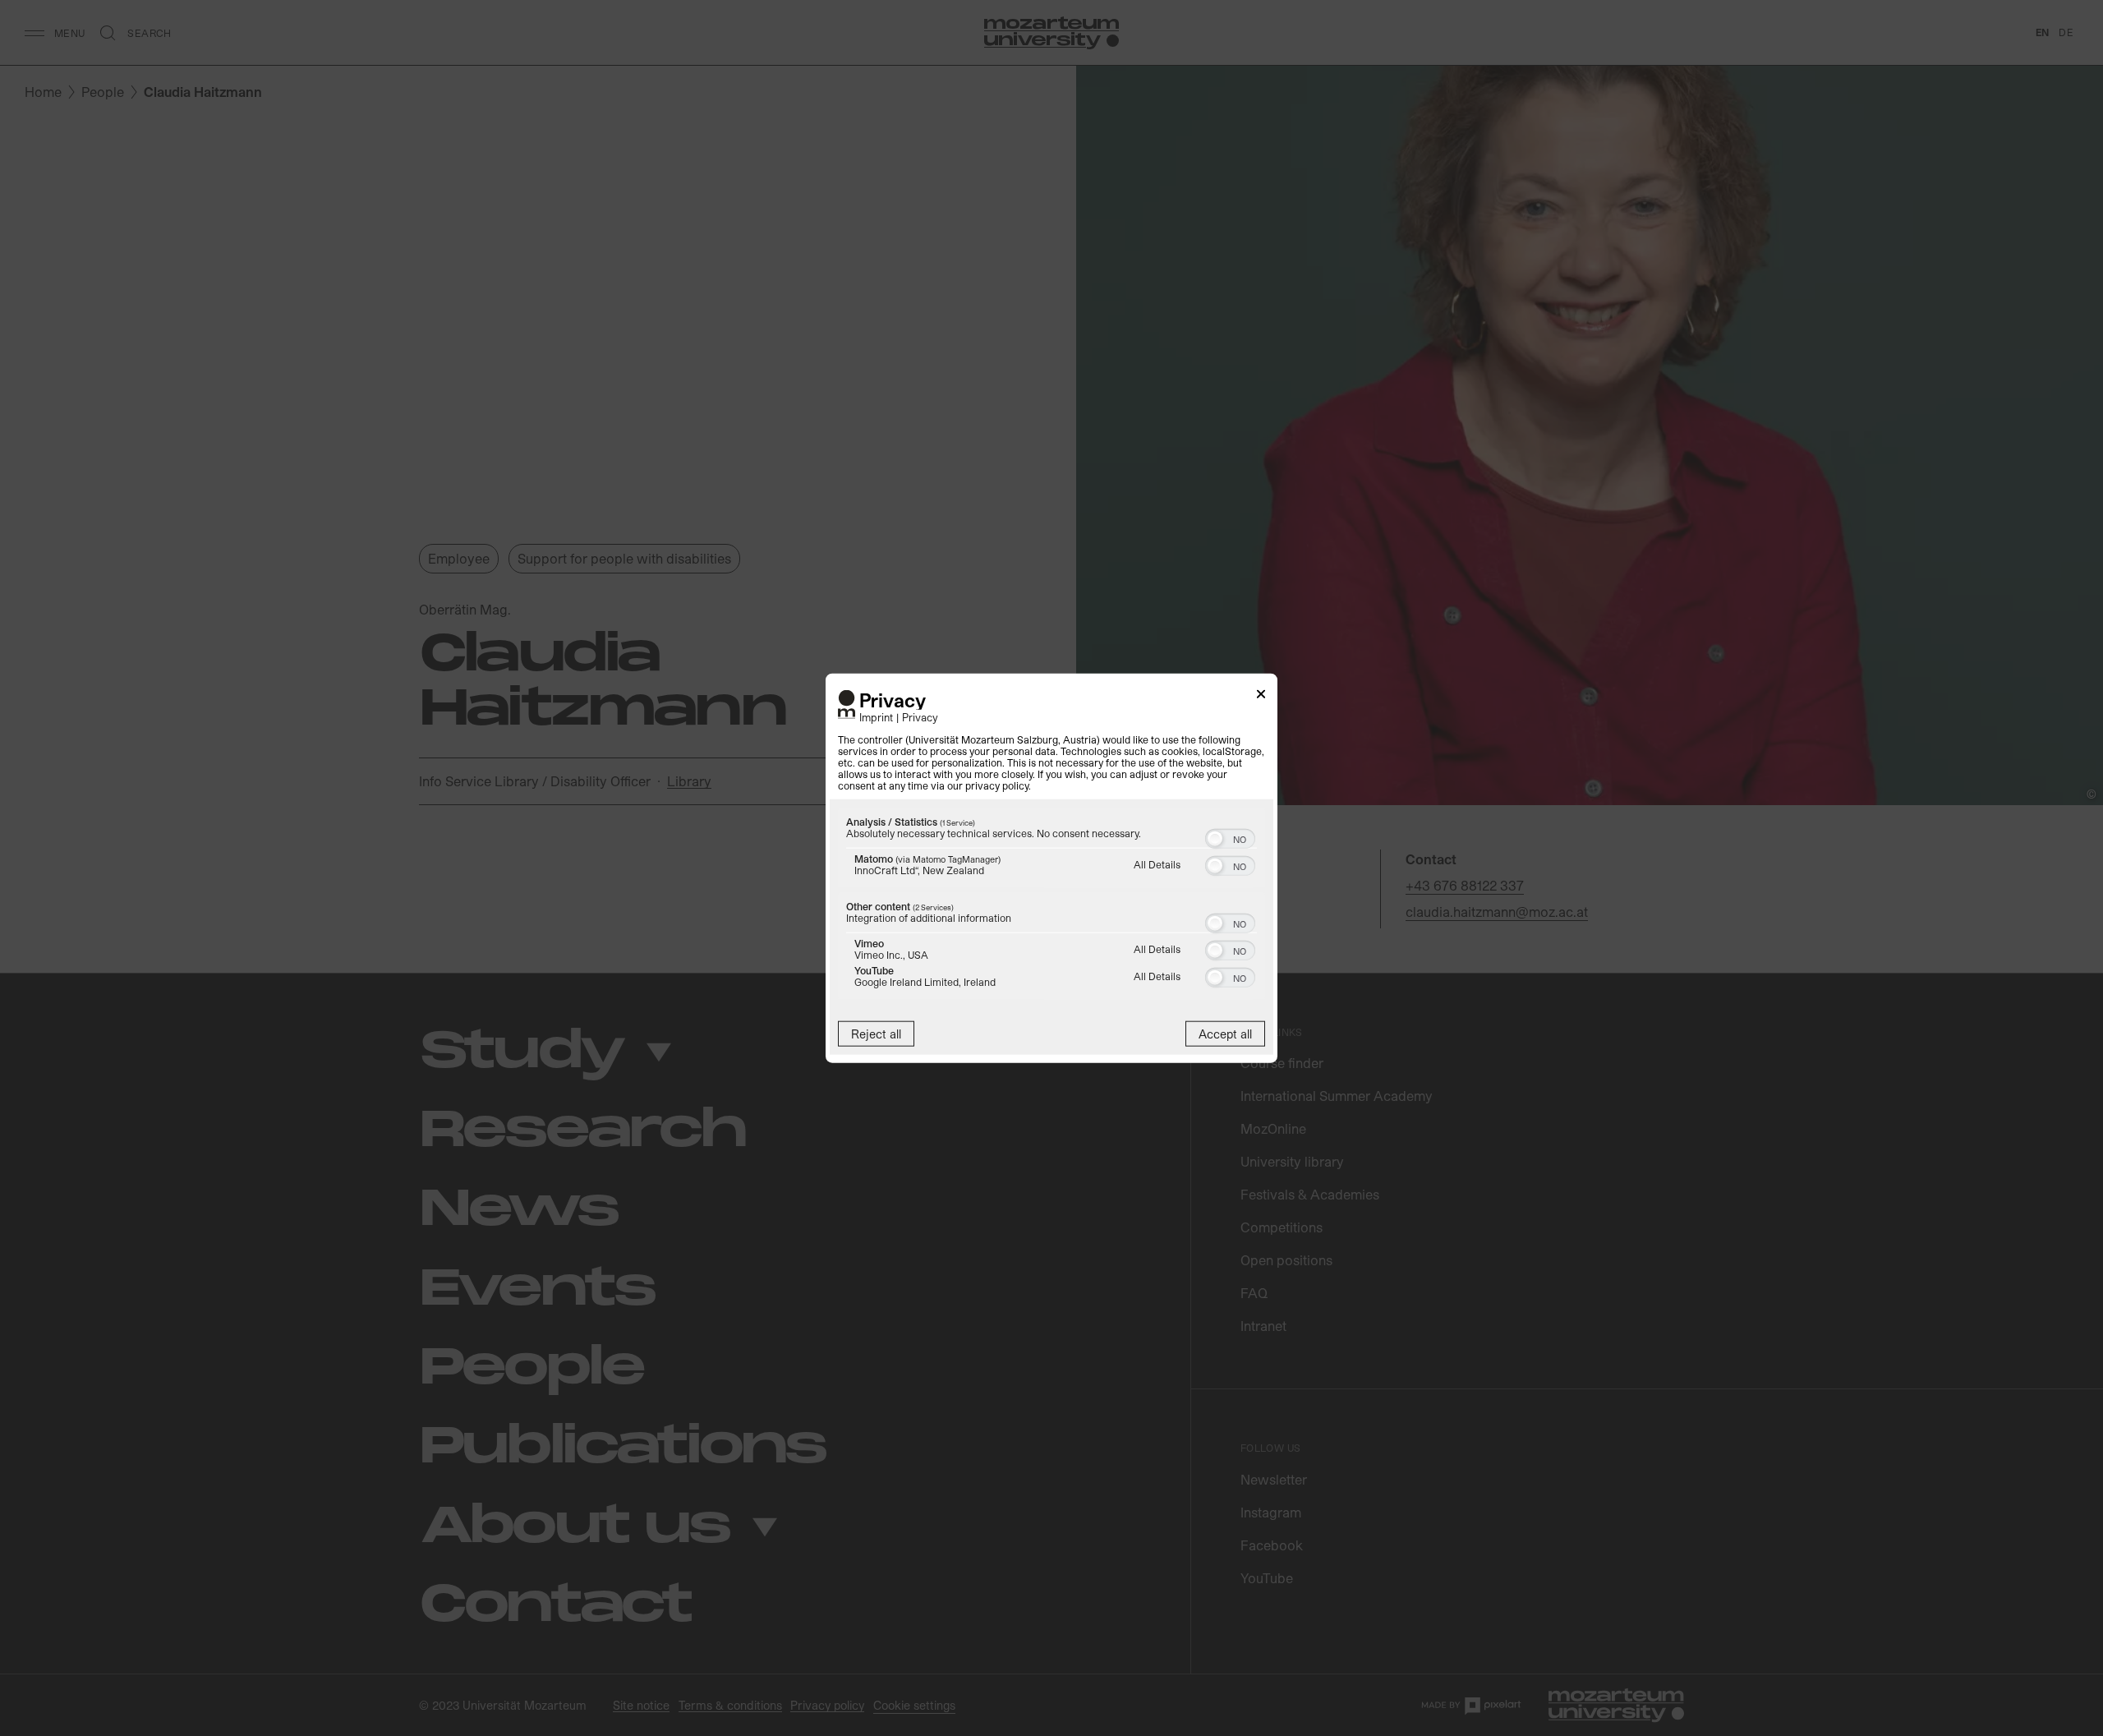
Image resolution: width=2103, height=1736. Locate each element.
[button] (1215, 839)
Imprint (876, 717)
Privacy (920, 717)
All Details (1157, 864)
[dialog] (1051, 868)
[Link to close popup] (1261, 696)
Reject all (876, 1034)
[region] (1051, 906)
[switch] (1230, 837)
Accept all (1225, 1034)
